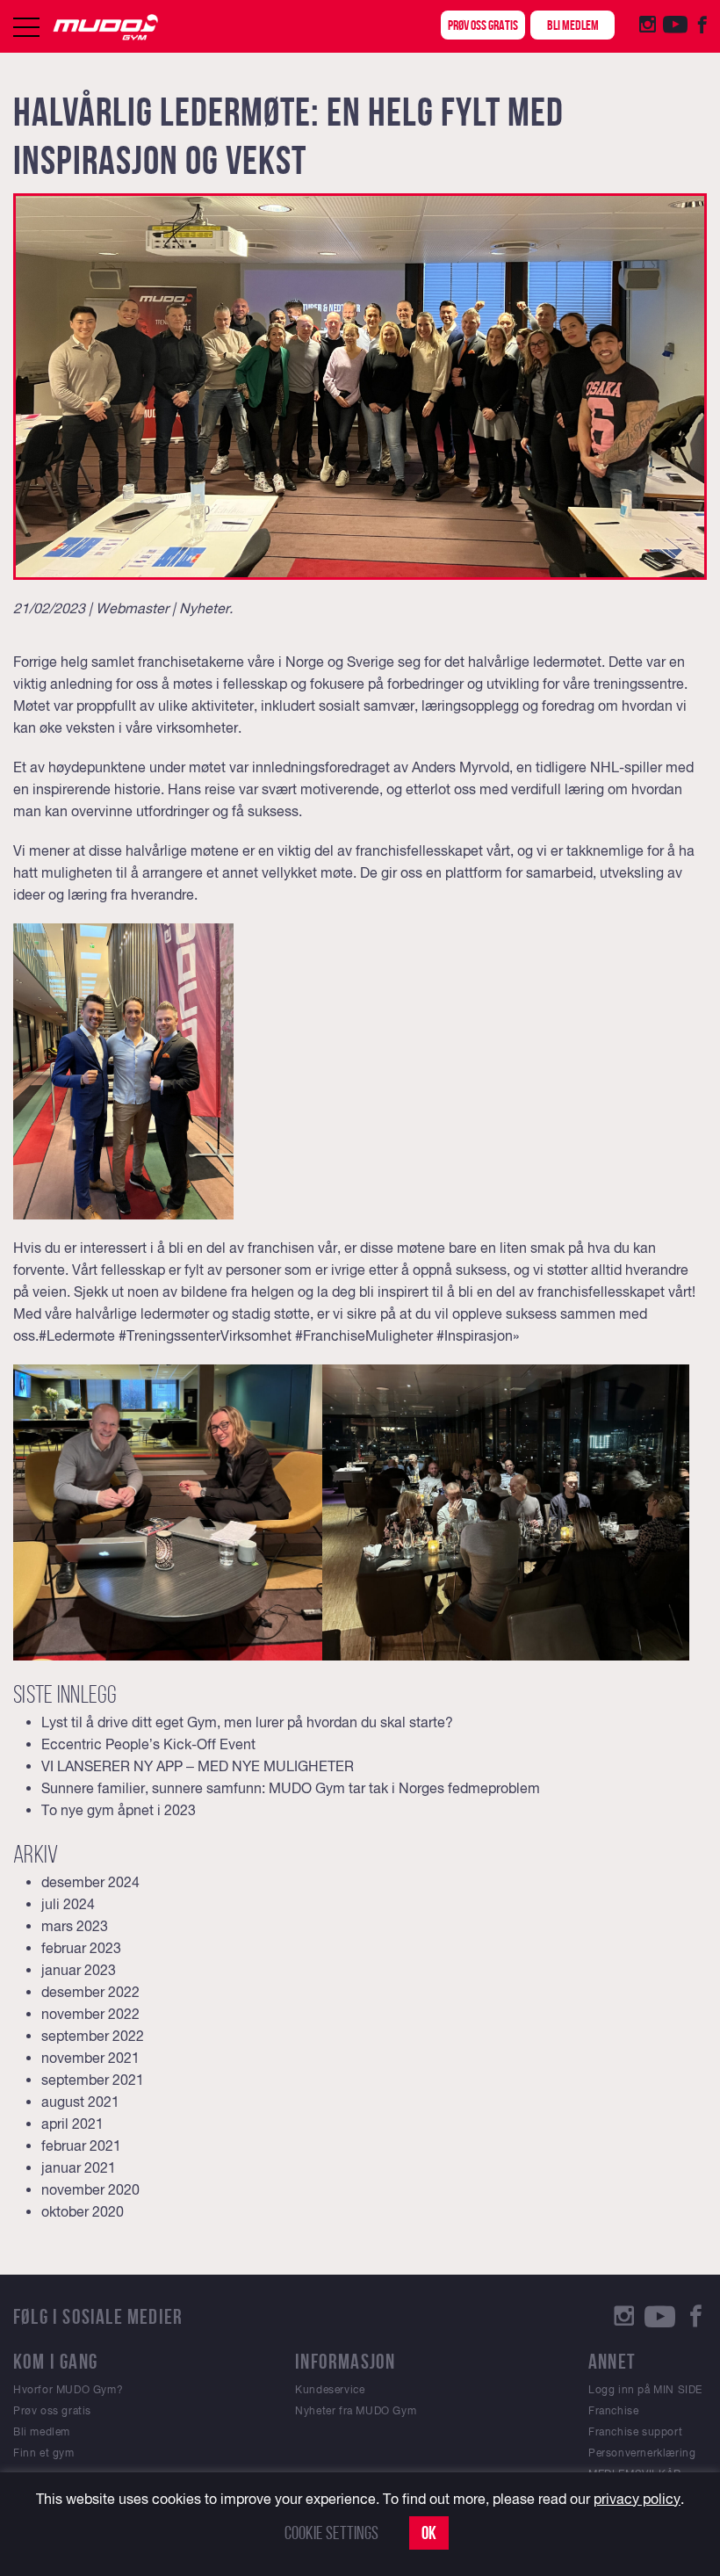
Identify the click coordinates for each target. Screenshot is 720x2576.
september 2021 (93, 2080)
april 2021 (72, 2124)
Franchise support (635, 2432)
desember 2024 (90, 1882)
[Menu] (26, 27)
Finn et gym (44, 2453)
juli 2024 (68, 1904)
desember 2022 (90, 1992)
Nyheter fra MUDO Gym (356, 2411)
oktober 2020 (83, 2211)
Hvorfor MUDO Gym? (68, 2390)
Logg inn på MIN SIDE (645, 2390)
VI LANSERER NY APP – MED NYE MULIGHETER (198, 1766)
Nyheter (204, 608)
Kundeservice (330, 2390)
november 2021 (90, 2058)
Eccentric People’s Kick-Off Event (148, 1744)
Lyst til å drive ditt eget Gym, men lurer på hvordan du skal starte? (247, 1722)
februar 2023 (81, 1948)
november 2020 (90, 2189)
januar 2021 (79, 2167)
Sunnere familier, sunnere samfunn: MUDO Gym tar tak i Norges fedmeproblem (291, 1788)
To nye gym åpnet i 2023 (119, 1810)
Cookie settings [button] (331, 2533)
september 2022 (93, 2036)
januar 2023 (79, 1970)
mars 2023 (75, 1926)
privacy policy (637, 2499)
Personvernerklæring (642, 2453)
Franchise (613, 2411)
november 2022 (90, 2014)
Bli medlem (573, 25)
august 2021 (80, 2102)
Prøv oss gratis (483, 25)
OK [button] (429, 2533)
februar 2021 (81, 2145)
